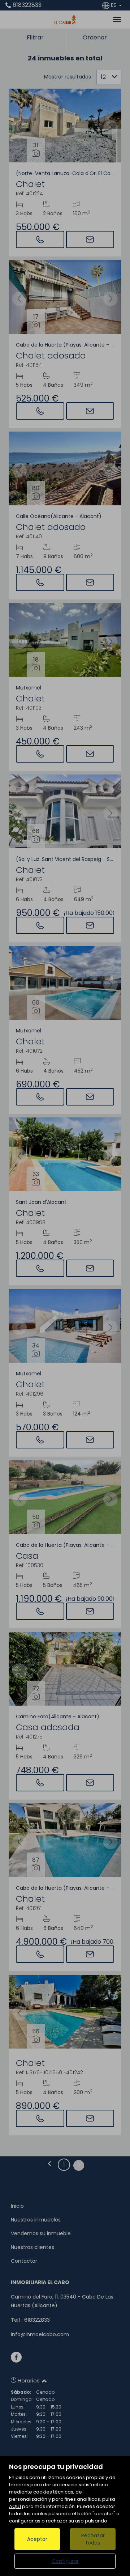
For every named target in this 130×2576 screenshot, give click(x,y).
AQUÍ (15, 2506)
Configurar (65, 2561)
